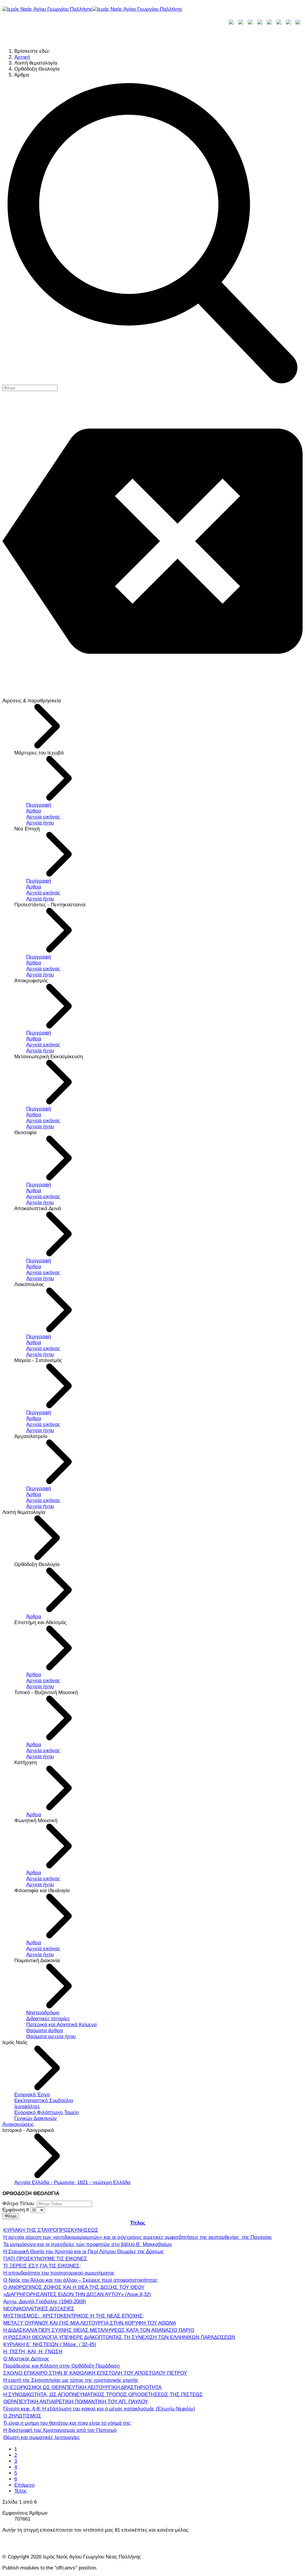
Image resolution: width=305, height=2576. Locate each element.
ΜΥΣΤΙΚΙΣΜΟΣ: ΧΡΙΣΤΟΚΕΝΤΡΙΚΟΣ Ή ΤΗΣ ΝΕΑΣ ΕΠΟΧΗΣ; (74, 2316)
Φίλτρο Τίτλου (20, 2204)
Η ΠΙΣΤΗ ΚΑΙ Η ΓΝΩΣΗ (33, 2352)
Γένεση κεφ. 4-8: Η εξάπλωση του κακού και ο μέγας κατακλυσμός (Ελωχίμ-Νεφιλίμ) (99, 2409)
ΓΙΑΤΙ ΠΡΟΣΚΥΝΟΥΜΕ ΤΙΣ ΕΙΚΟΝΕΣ (45, 2259)
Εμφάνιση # (16, 2210)
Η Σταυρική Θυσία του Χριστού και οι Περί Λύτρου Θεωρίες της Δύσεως (84, 2252)
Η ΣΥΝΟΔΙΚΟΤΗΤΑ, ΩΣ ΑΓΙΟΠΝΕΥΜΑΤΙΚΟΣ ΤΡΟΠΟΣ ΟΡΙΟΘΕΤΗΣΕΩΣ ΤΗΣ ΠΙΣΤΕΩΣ (103, 2394)
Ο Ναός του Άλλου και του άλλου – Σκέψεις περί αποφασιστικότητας (80, 2280)
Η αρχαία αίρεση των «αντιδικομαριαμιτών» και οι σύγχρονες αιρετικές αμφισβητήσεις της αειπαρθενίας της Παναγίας (138, 2237)
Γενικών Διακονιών (36, 2118)
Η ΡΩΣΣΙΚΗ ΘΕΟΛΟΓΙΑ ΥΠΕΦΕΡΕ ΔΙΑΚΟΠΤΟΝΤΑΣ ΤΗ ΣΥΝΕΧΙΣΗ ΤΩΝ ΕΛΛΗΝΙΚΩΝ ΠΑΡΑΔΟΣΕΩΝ (119, 2337)
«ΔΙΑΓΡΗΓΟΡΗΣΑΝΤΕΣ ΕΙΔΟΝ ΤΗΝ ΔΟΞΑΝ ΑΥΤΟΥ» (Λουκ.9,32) (77, 2294)
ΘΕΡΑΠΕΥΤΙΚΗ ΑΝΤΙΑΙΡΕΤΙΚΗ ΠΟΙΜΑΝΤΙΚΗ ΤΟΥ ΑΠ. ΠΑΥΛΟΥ (76, 2402)
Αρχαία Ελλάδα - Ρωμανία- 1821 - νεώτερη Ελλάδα (72, 2182)
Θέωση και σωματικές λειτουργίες (42, 2437)
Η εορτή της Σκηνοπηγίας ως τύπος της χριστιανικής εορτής (71, 2380)
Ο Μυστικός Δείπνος (26, 2359)
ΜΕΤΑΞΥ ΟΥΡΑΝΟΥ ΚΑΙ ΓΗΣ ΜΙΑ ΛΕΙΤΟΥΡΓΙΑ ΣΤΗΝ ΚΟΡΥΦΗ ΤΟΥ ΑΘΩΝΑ (90, 2323)
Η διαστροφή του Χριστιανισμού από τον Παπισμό (60, 2430)
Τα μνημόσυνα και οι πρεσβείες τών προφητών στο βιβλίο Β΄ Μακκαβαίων (88, 2244)
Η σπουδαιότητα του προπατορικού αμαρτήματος (59, 2273)
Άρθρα (34, 811)
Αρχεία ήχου (40, 823)
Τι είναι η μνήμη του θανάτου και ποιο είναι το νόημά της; (67, 2423)
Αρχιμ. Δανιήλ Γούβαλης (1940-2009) (45, 2302)
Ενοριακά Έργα (32, 2095)
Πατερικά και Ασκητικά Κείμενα (62, 2025)
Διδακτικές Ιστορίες (48, 2019)
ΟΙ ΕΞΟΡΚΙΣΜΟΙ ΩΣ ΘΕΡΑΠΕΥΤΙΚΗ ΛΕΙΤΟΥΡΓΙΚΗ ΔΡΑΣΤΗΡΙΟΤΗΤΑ (82, 2387)
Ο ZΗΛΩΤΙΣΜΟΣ (22, 2416)
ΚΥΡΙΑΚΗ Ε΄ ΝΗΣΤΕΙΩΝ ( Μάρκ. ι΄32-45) (50, 2344)
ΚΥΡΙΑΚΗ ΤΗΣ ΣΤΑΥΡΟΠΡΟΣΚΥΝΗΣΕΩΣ (51, 2230)
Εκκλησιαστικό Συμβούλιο (44, 2101)
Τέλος (21, 2491)
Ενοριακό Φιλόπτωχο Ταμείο (46, 2112)
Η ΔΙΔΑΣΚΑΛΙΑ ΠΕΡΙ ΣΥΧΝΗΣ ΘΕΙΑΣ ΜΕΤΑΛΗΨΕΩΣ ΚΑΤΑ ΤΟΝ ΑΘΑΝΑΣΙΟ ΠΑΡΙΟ (99, 2330)
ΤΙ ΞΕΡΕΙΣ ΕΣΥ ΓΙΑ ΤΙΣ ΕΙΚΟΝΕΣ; (42, 2266)
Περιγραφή (39, 805)
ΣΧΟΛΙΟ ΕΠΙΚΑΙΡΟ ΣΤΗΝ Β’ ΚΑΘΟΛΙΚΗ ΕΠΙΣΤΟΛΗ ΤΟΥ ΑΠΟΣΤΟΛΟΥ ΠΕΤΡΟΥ (95, 2373)
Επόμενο (24, 2485)
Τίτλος (138, 2223)
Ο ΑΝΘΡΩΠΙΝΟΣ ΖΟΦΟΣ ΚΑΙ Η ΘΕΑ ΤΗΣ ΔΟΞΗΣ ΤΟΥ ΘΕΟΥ (74, 2287)
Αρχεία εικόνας (43, 817)
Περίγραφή (39, 881)
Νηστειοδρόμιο (43, 2013)
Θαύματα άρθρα (45, 2031)
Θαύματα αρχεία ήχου (51, 2036)
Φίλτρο (11, 2216)
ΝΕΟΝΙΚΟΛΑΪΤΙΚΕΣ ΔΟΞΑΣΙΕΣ (39, 2309)
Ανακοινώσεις (18, 2124)
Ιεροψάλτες (27, 2106)
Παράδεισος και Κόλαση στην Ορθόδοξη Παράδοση (61, 2366)
